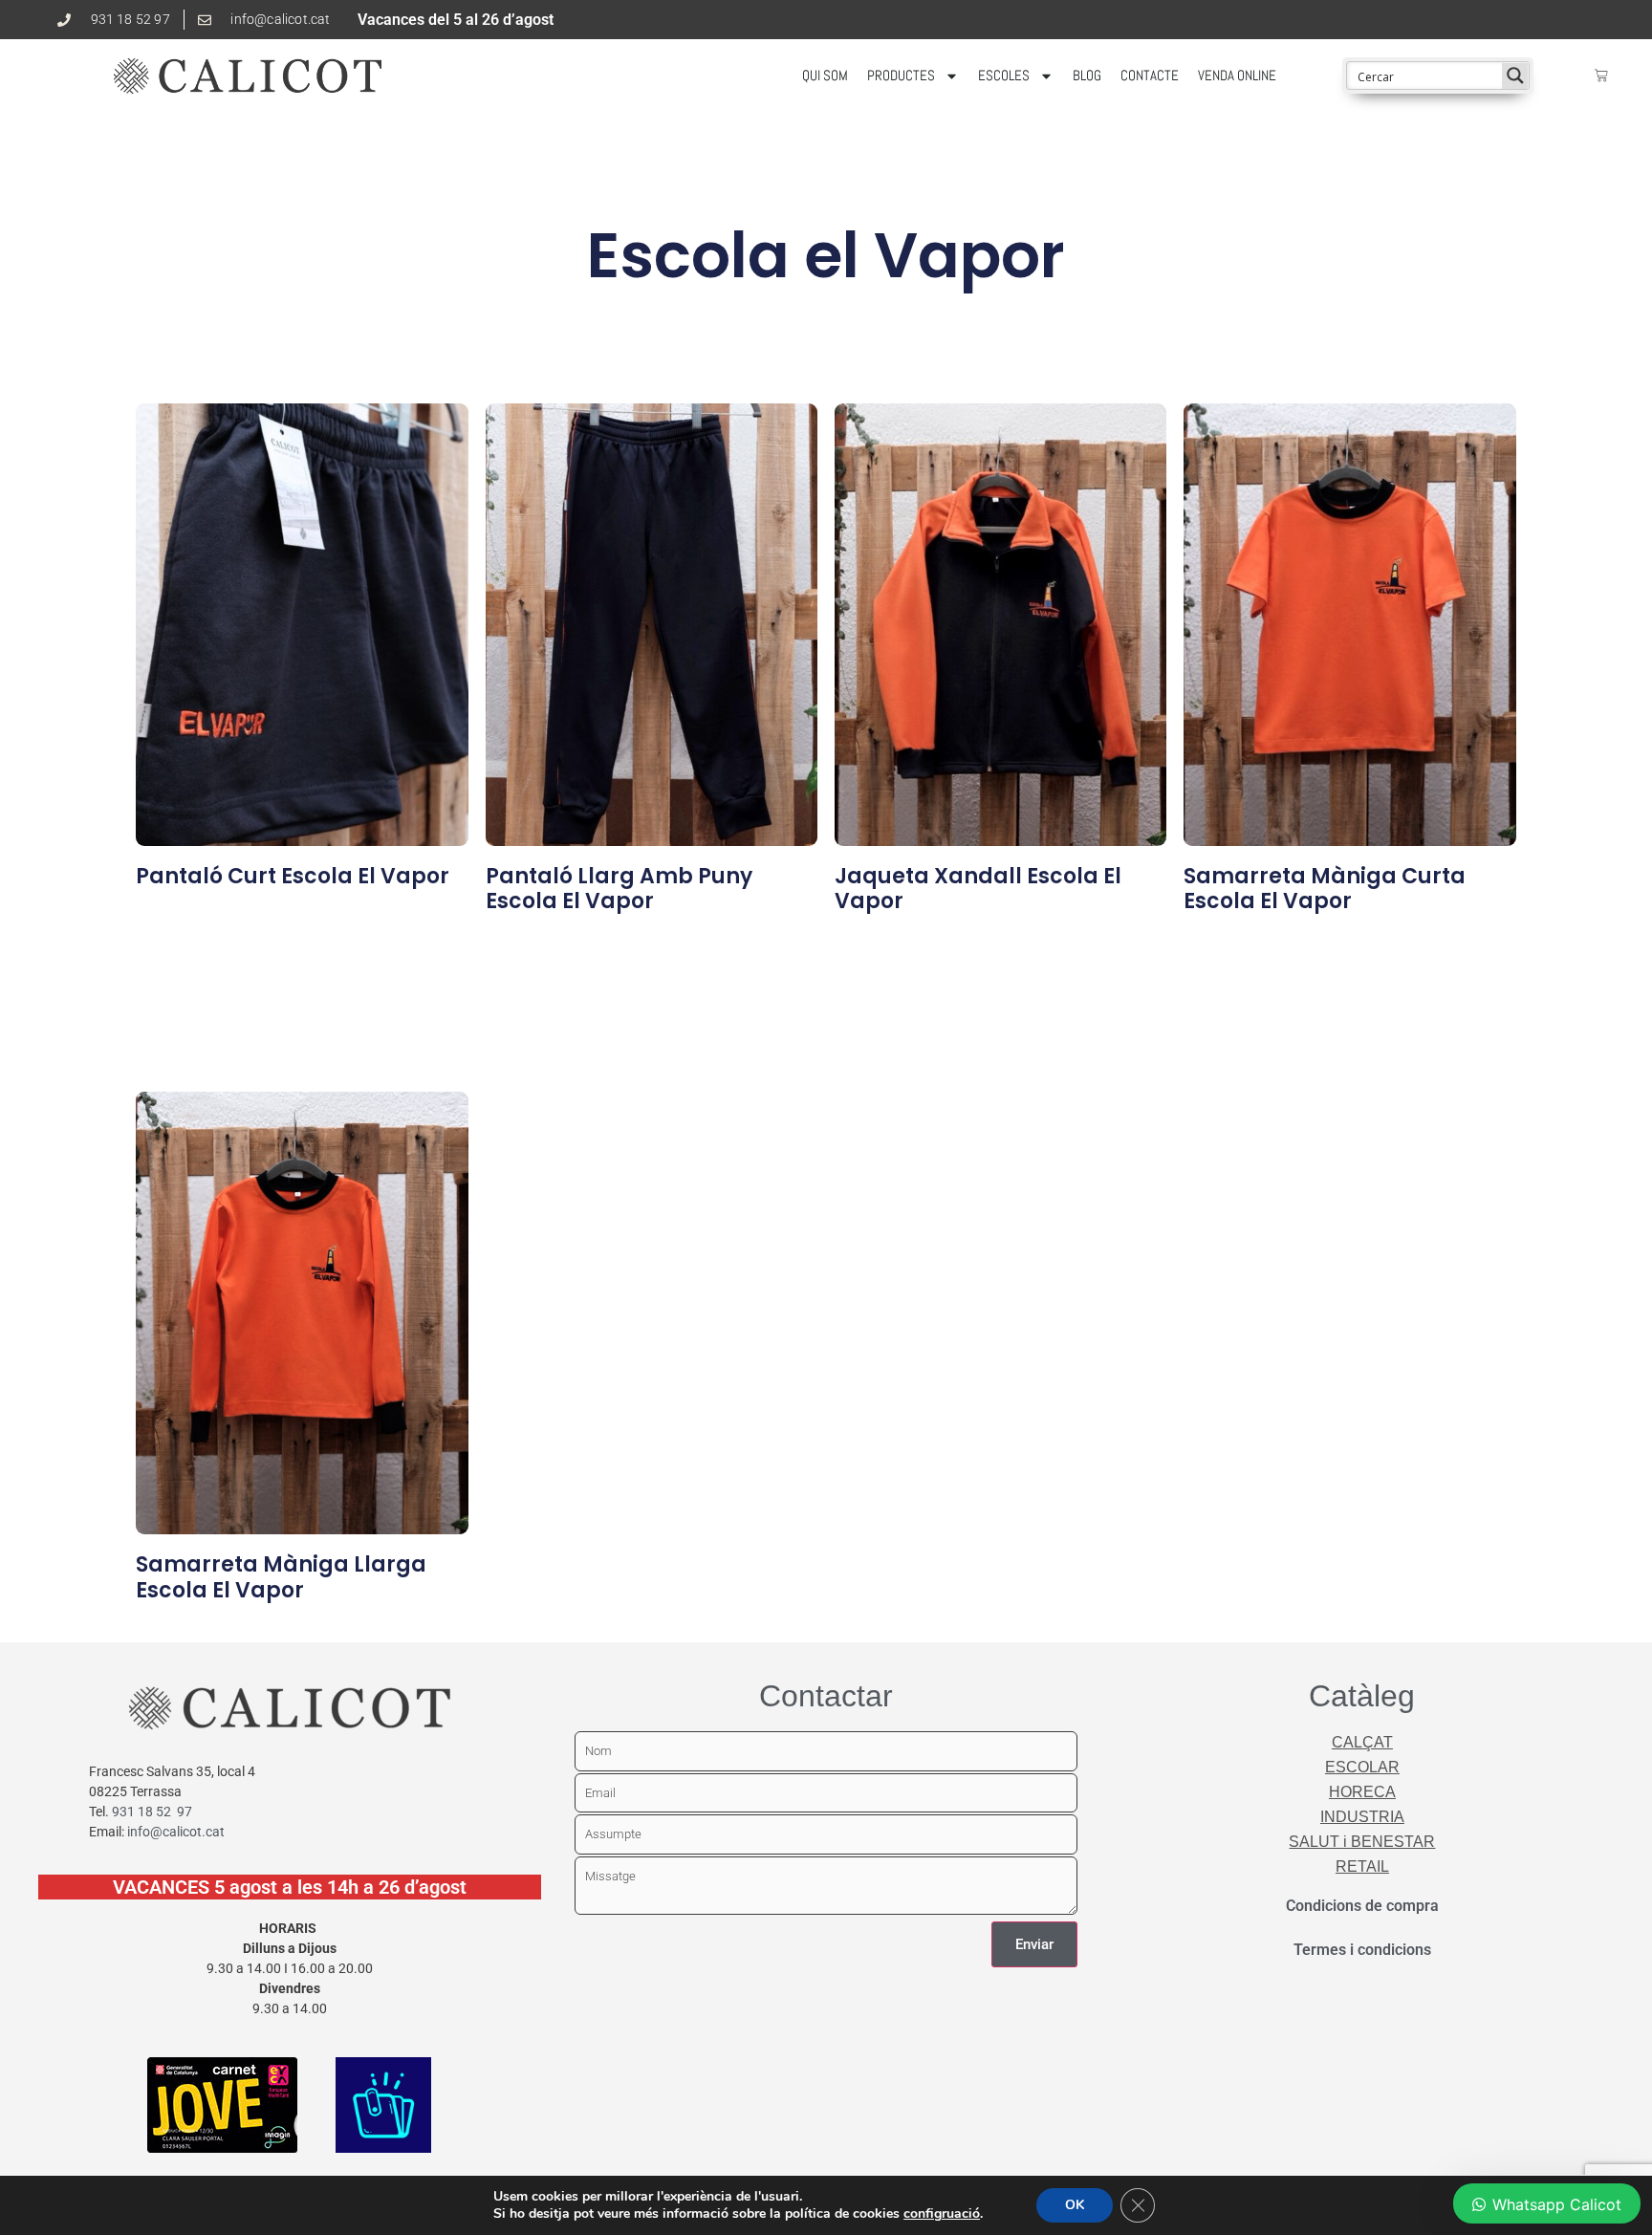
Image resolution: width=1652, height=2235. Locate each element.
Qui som (825, 75)
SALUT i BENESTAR (1362, 1842)
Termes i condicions (1362, 1950)
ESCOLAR (1362, 1767)
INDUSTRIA (1362, 1817)
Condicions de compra (1362, 1906)
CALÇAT (1362, 1742)
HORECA (1362, 1792)
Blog (1087, 75)
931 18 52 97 (152, 1812)
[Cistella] (1601, 76)
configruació (942, 2214)
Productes (901, 75)
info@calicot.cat (176, 1832)
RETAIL (1362, 1866)
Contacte (1150, 75)
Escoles (1004, 75)
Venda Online (1237, 75)
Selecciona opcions (212, 914)
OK (1075, 2205)
